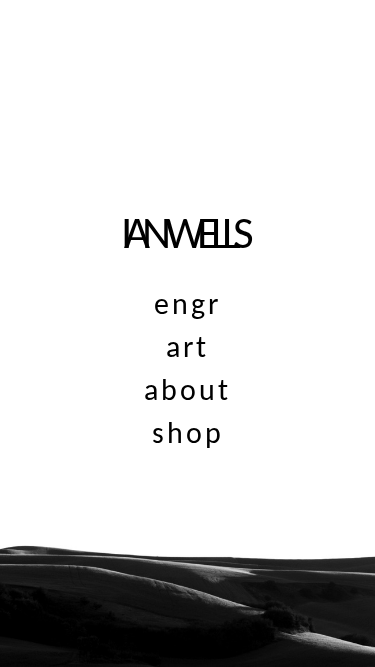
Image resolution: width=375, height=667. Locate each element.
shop (188, 435)
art (187, 349)
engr (187, 306)
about (187, 392)
